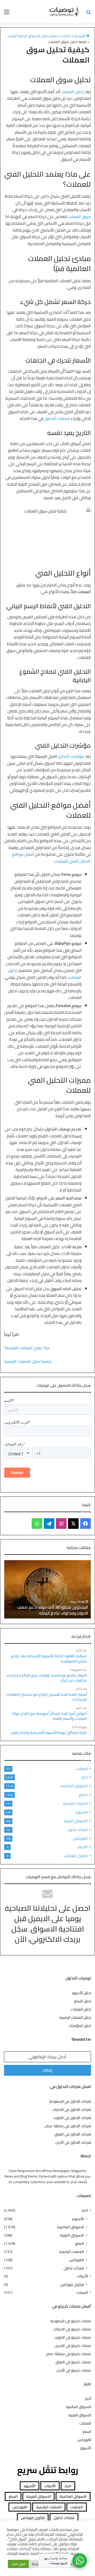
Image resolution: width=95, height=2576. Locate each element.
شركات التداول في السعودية (70, 2101)
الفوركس (80, 1838)
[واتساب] (37, 1524)
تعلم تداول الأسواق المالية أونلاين (32, 36)
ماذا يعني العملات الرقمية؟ (27, 1348)
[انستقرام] (61, 1524)
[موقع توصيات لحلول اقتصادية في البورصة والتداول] (64, 12)
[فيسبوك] (85, 1524)
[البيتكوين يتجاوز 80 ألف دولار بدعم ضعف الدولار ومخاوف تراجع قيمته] (47, 1589)
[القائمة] (7, 14)
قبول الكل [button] (18, 2564)
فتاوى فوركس (76, 1855)
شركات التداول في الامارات (72, 2109)
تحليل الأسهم (81, 1993)
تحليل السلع (83, 2001)
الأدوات (82, 1847)
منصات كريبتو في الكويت (73, 2337)
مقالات (66, 36)
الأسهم (82, 1812)
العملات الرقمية (75, 1803)
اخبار (85, 1777)
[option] (47, 1589)
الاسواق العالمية (74, 1786)
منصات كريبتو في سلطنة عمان (68, 2354)
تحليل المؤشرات (80, 2026)
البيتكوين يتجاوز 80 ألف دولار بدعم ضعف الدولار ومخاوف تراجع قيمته (53, 1610)
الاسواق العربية (76, 1821)
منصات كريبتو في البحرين (73, 2346)
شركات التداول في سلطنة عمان (68, 2126)
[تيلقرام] (49, 1524)
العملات (82, 1769)
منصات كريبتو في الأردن (74, 2370)
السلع (83, 1794)
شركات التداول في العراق (73, 2134)
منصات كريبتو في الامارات (72, 2329)
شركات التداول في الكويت (72, 2118)
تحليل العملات (81, 2009)
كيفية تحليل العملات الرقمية (28, 1361)
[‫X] (73, 1524)
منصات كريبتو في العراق (73, 2362)
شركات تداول (77, 1829)
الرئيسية (80, 36)
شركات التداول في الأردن (73, 2142)
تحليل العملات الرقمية (75, 2017)
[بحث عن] (88, 14)
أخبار (88, 2399)
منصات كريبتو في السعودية (71, 2321)
